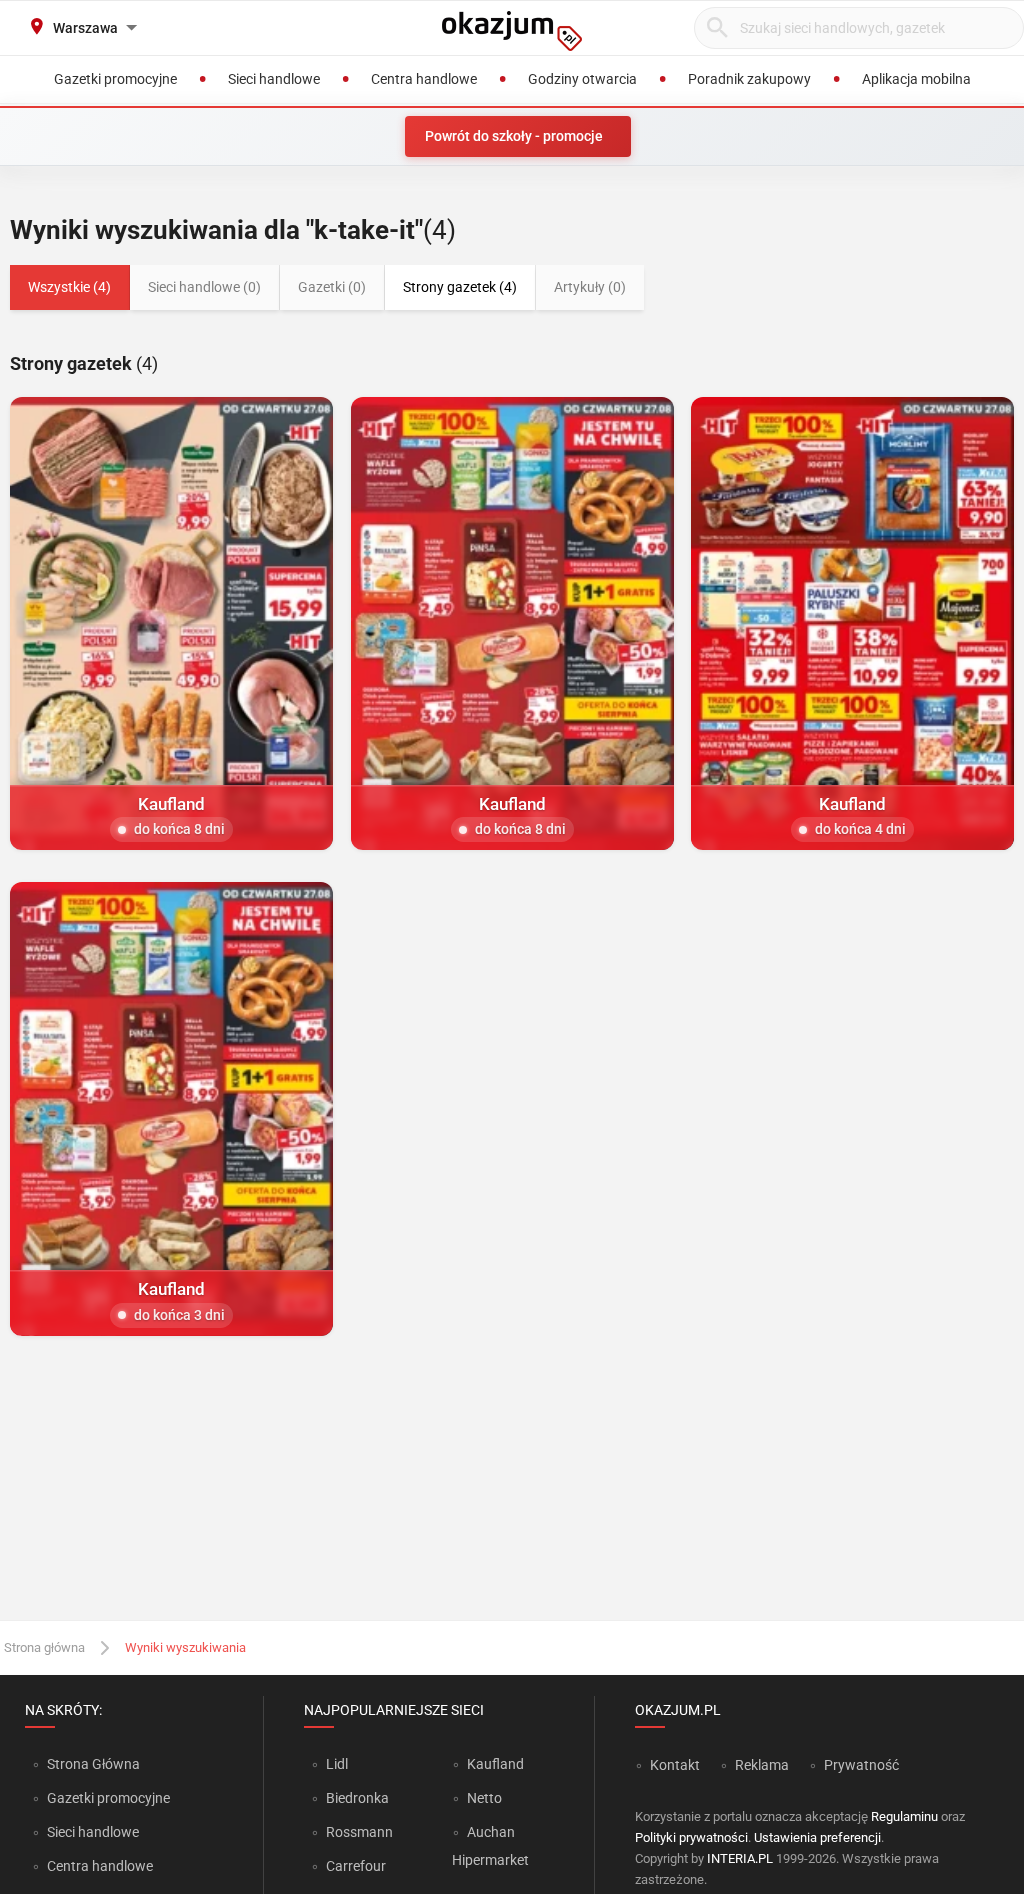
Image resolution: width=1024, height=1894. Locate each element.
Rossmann (359, 1832)
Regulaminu (904, 1816)
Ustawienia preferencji (817, 1837)
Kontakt (675, 1765)
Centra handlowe (100, 1866)
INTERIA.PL (740, 1858)
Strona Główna (93, 1764)
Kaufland (495, 1764)
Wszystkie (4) (69, 287)
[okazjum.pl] (512, 31)
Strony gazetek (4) (460, 287)
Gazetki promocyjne (108, 1798)
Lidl (337, 1764)
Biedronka (357, 1798)
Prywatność (861, 1765)
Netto (484, 1798)
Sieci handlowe (93, 1832)
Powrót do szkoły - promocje (514, 136)
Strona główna (44, 1647)
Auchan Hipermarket (490, 1846)
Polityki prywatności (691, 1837)
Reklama (762, 1765)
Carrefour (356, 1866)
